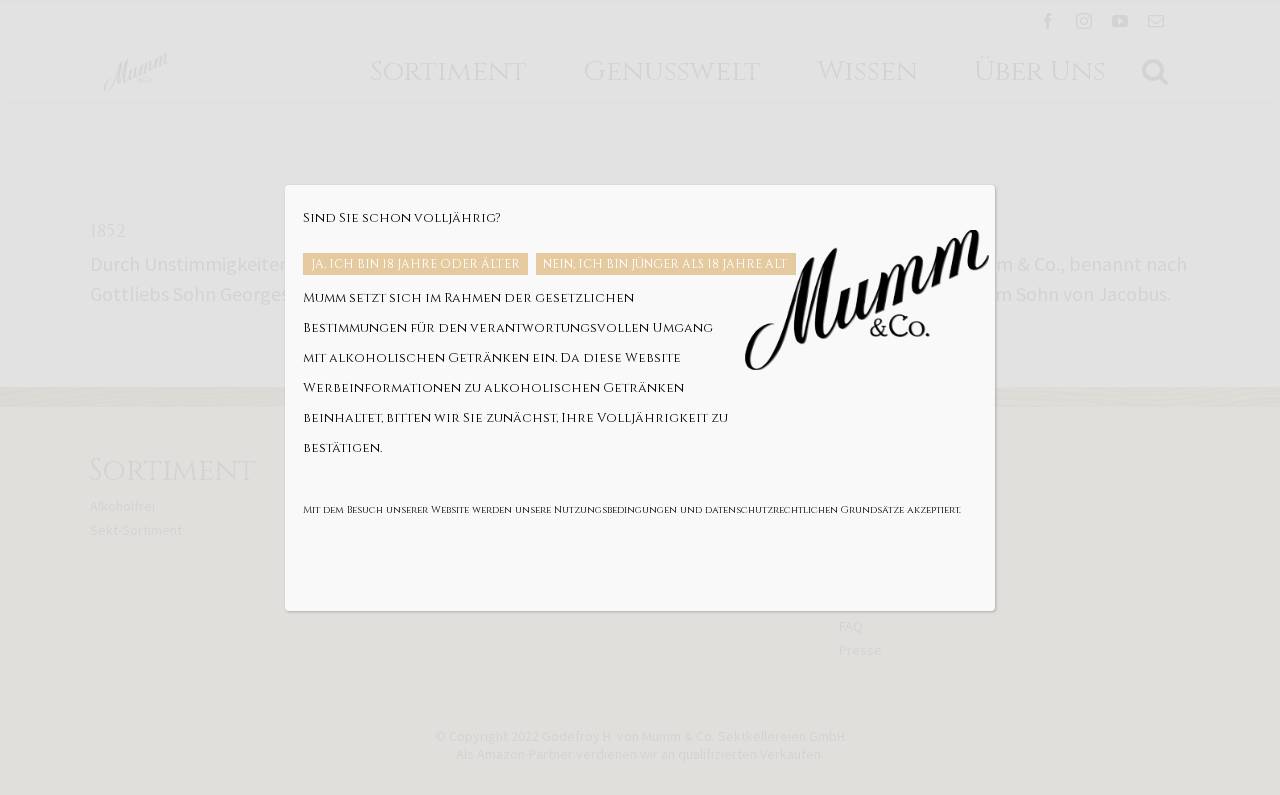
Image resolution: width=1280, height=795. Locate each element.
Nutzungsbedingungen (615, 510)
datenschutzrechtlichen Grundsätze (804, 510)
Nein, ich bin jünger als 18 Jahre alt (665, 264)
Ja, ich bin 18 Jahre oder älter (415, 264)
